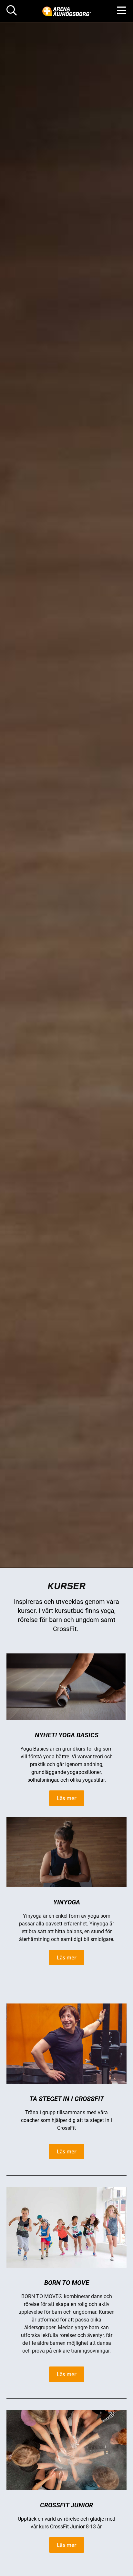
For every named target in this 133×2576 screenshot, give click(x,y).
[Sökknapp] (12, 11)
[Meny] (121, 11)
